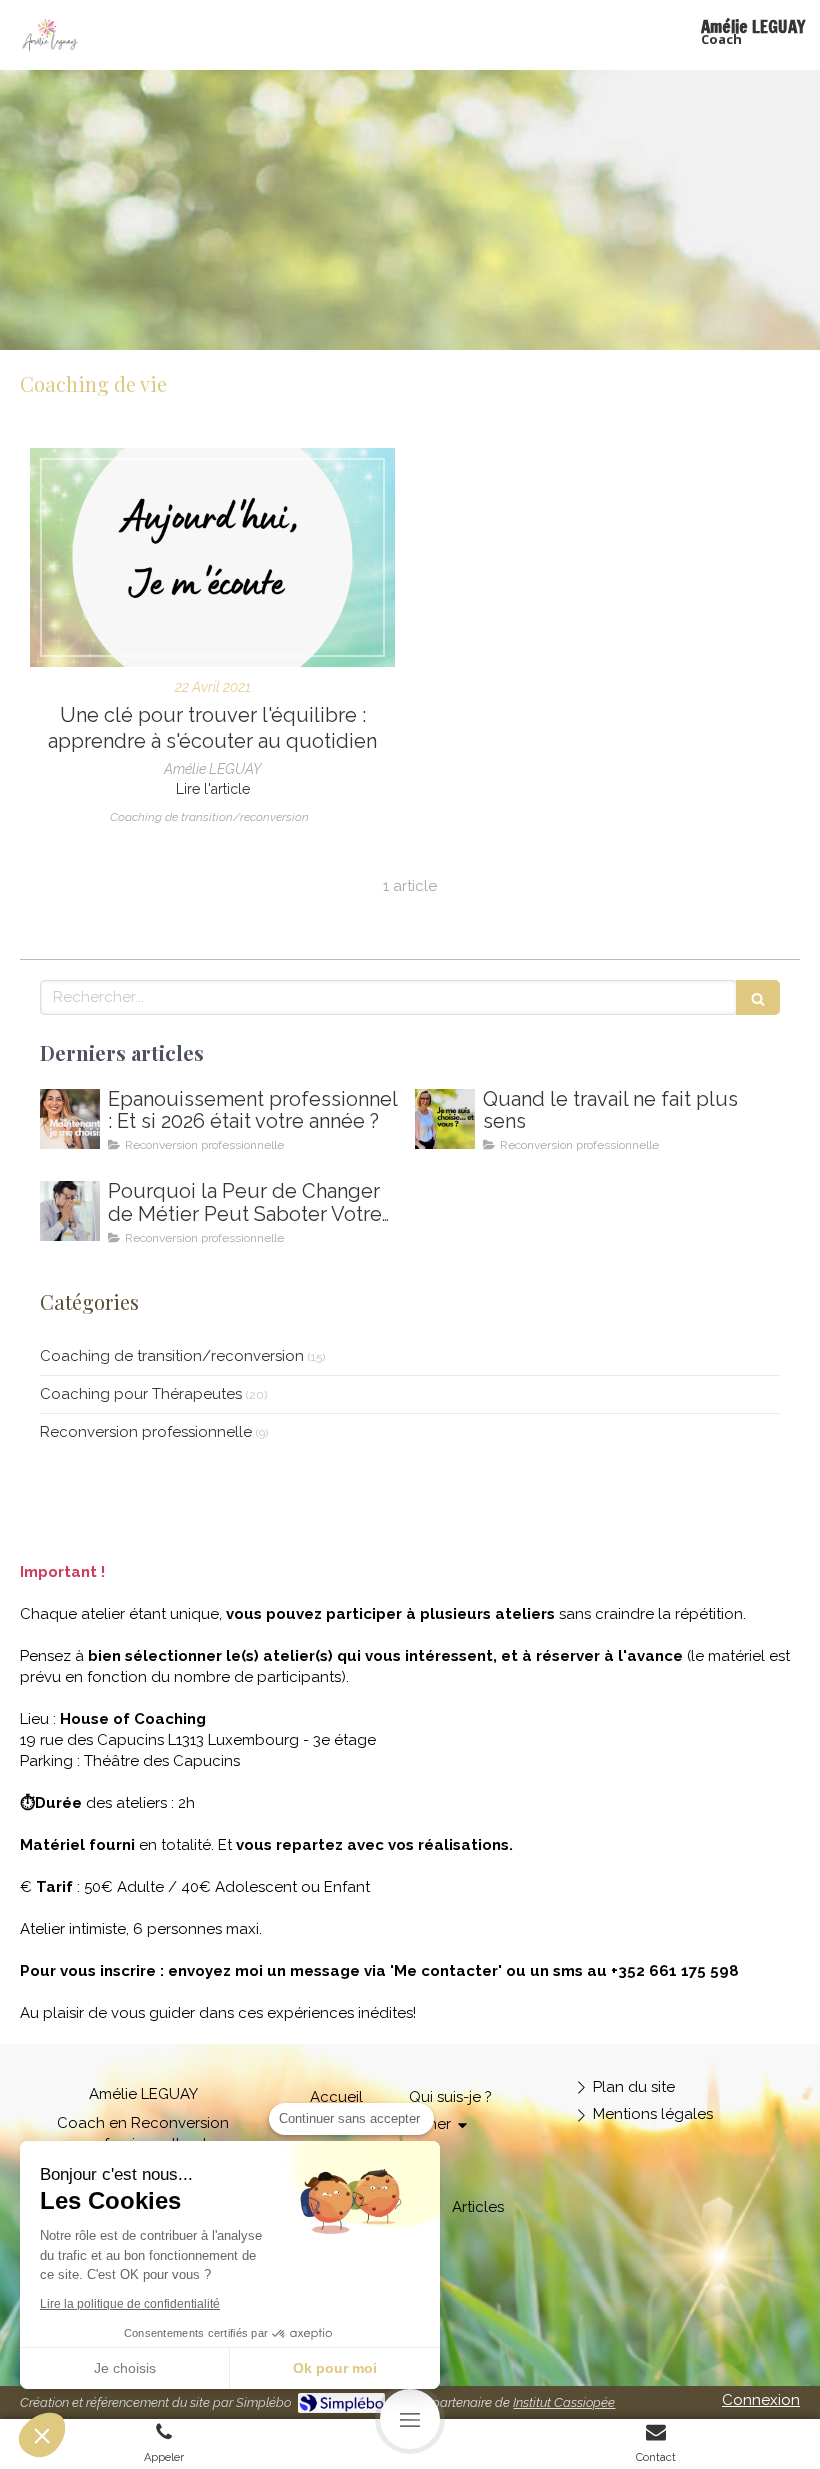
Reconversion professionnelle (146, 1432)
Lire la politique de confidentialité (130, 2304)
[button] (42, 2435)
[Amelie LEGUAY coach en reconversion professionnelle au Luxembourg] (445, 1119)
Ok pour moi (335, 2368)
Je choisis (125, 2368)
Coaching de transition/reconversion (172, 1356)
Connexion (761, 2400)
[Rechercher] (758, 997)
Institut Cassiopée (564, 2402)
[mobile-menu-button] (410, 2419)
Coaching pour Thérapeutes (141, 1394)
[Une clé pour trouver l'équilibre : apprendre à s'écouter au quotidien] (212, 557)
